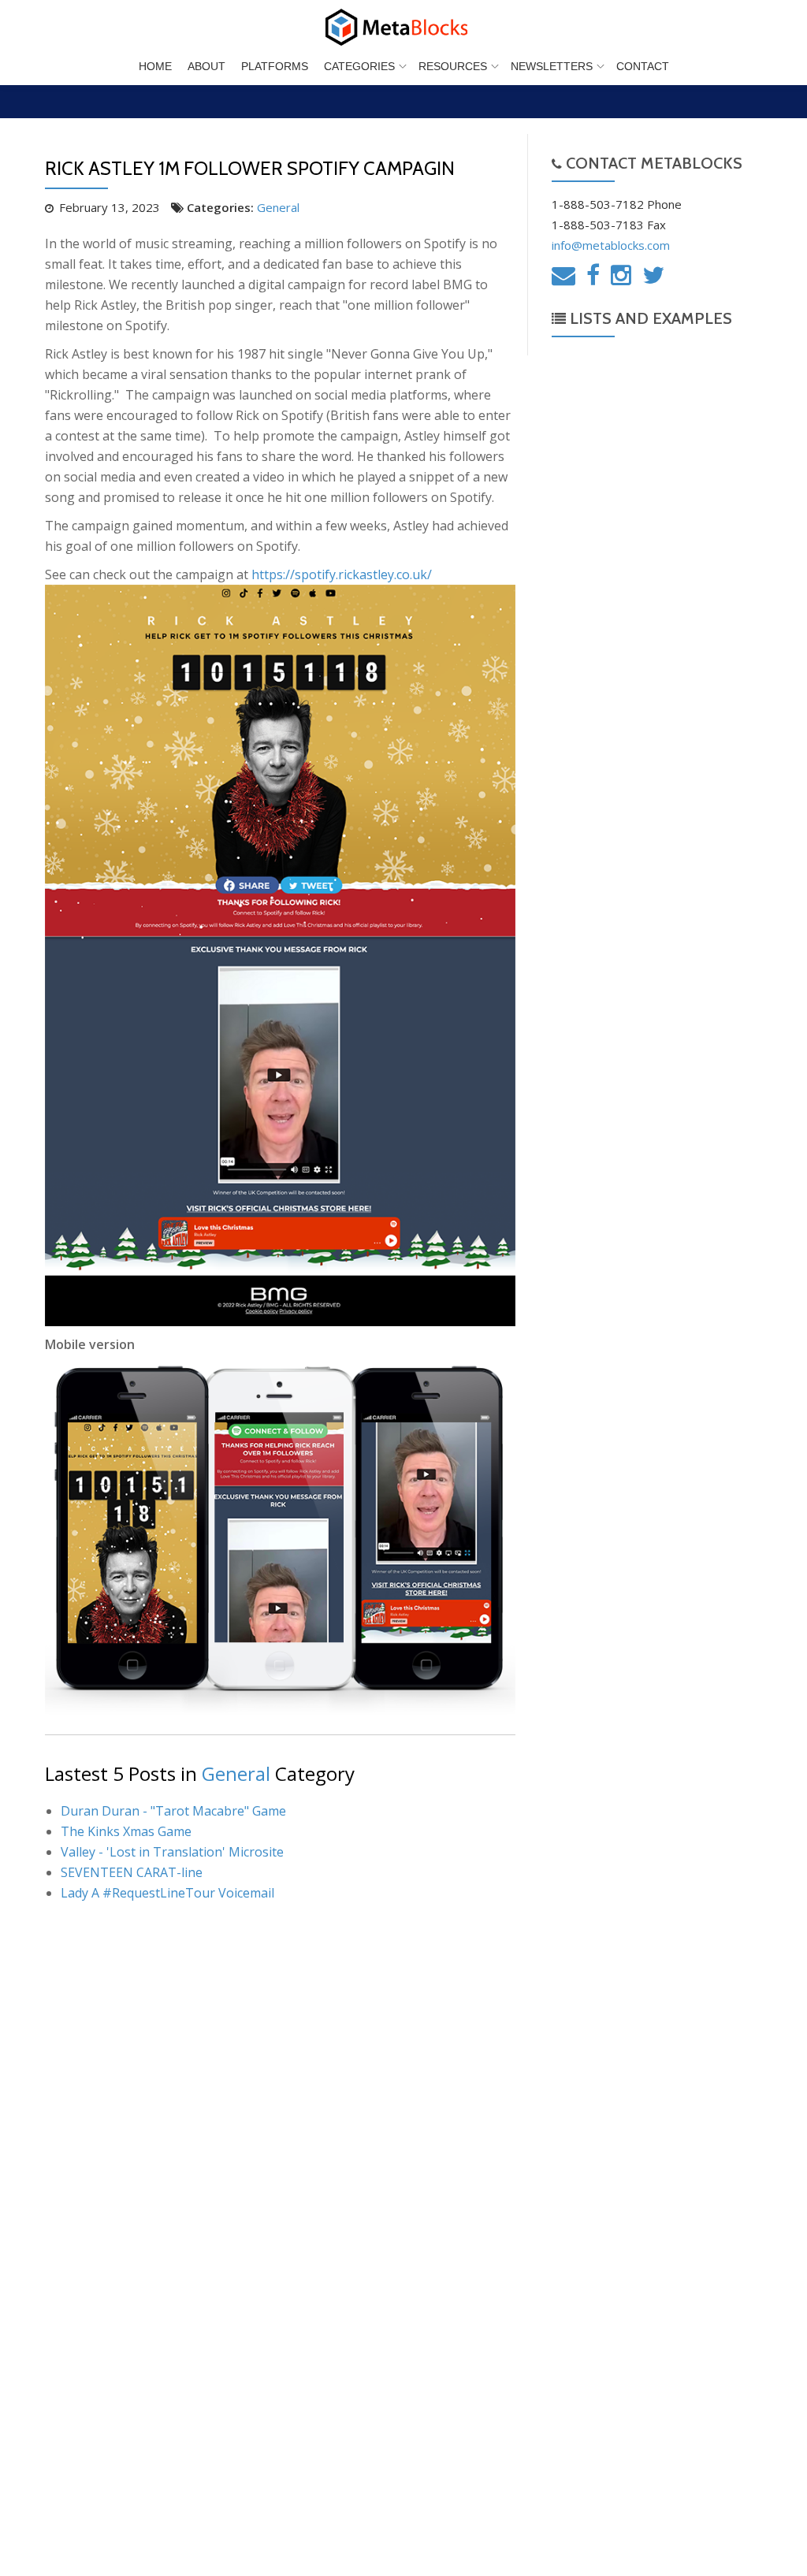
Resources (453, 66)
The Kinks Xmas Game (126, 1831)
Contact (643, 66)
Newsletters (552, 66)
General (278, 207)
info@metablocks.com (611, 245)
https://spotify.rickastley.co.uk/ (342, 574)
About (206, 66)
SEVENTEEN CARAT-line (132, 1872)
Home (155, 66)
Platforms (275, 66)
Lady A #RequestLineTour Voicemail (167, 1893)
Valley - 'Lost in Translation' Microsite (172, 1852)
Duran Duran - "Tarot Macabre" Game (173, 1811)
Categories (359, 66)
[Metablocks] (403, 28)
